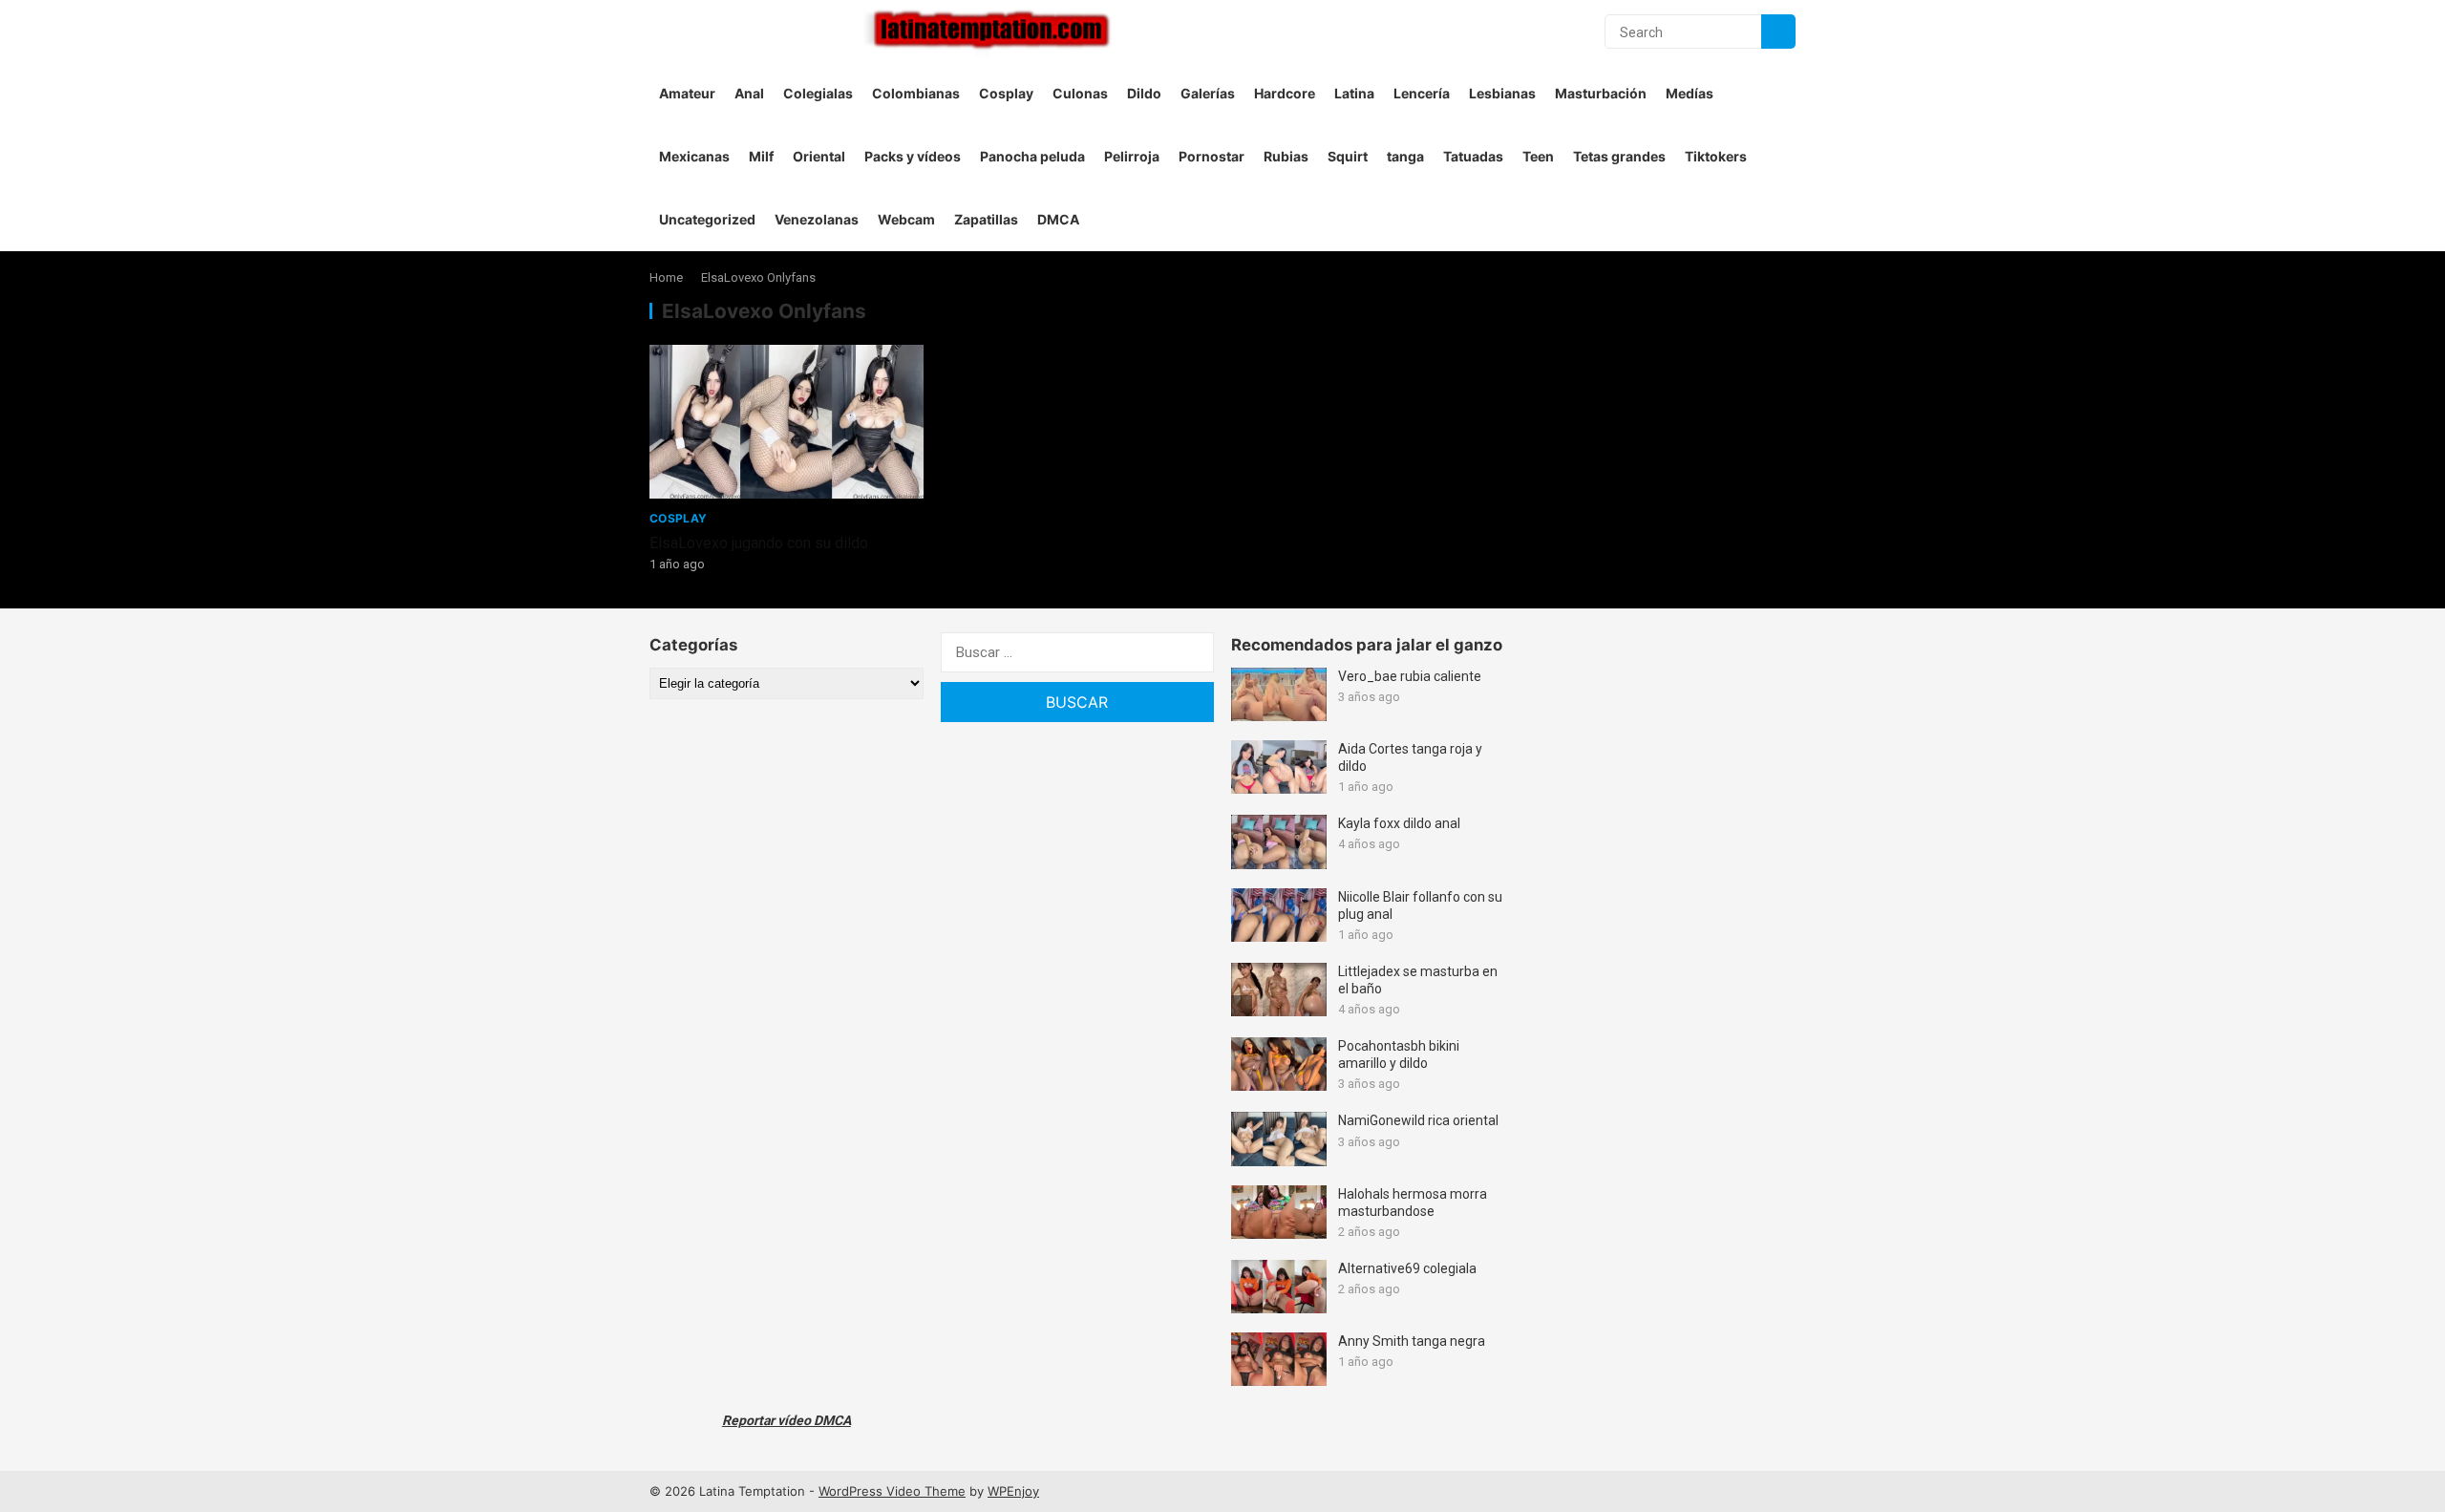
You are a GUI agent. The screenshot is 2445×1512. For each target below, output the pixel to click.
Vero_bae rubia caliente (1410, 676)
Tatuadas (1473, 156)
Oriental (819, 156)
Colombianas (916, 93)
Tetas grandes (1619, 156)
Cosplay (1006, 93)
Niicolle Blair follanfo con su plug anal (1420, 905)
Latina (1354, 93)
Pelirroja (1132, 156)
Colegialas (818, 93)
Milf (761, 156)
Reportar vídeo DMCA (787, 1420)
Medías (1690, 93)
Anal (749, 93)
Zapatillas (986, 219)
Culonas (1080, 93)
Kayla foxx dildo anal (1399, 823)
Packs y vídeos (913, 156)
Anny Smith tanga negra (1412, 1341)
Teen (1538, 156)
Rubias (1286, 156)
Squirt (1348, 156)
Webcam (906, 219)
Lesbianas (1502, 93)
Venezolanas (817, 219)
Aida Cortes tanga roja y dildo (1410, 757)
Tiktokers (1716, 156)
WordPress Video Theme (892, 1491)
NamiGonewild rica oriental (1418, 1120)
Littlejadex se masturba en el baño (1418, 980)
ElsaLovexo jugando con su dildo (759, 543)
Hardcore (1285, 93)
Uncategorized (707, 219)
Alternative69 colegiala (1407, 1268)
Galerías (1208, 93)
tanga (1405, 156)
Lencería (1422, 93)
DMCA (1058, 219)
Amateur (687, 93)
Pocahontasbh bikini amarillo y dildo (1399, 1054)
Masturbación (1601, 93)
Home (666, 277)
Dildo (1144, 93)
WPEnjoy (1013, 1491)
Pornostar (1212, 156)
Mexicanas (694, 156)
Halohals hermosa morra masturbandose (1413, 1203)
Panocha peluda (1032, 156)
